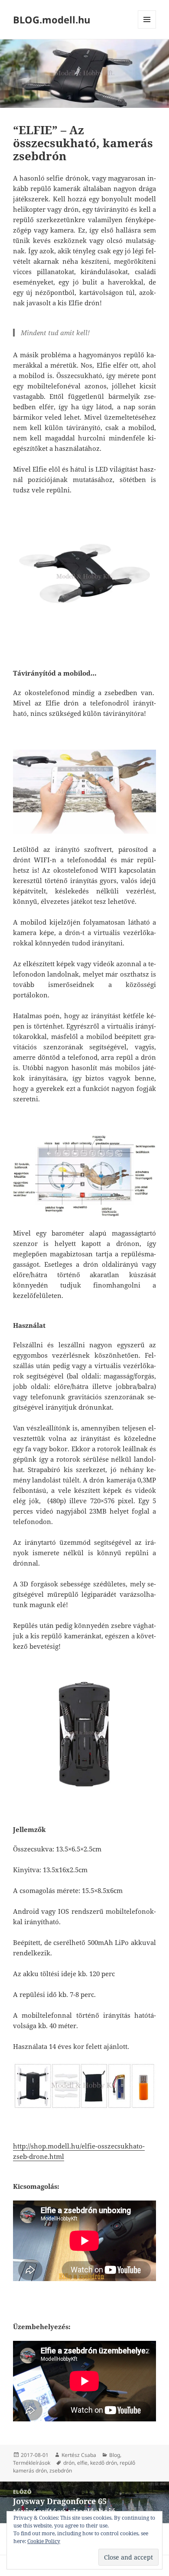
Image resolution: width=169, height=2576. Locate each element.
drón (69, 2463)
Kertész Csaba (79, 2455)
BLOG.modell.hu (52, 19)
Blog (115, 2455)
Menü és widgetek (147, 28)
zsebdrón (61, 2471)
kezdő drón (104, 2463)
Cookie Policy (44, 2541)
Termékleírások (32, 2463)
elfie (82, 2463)
